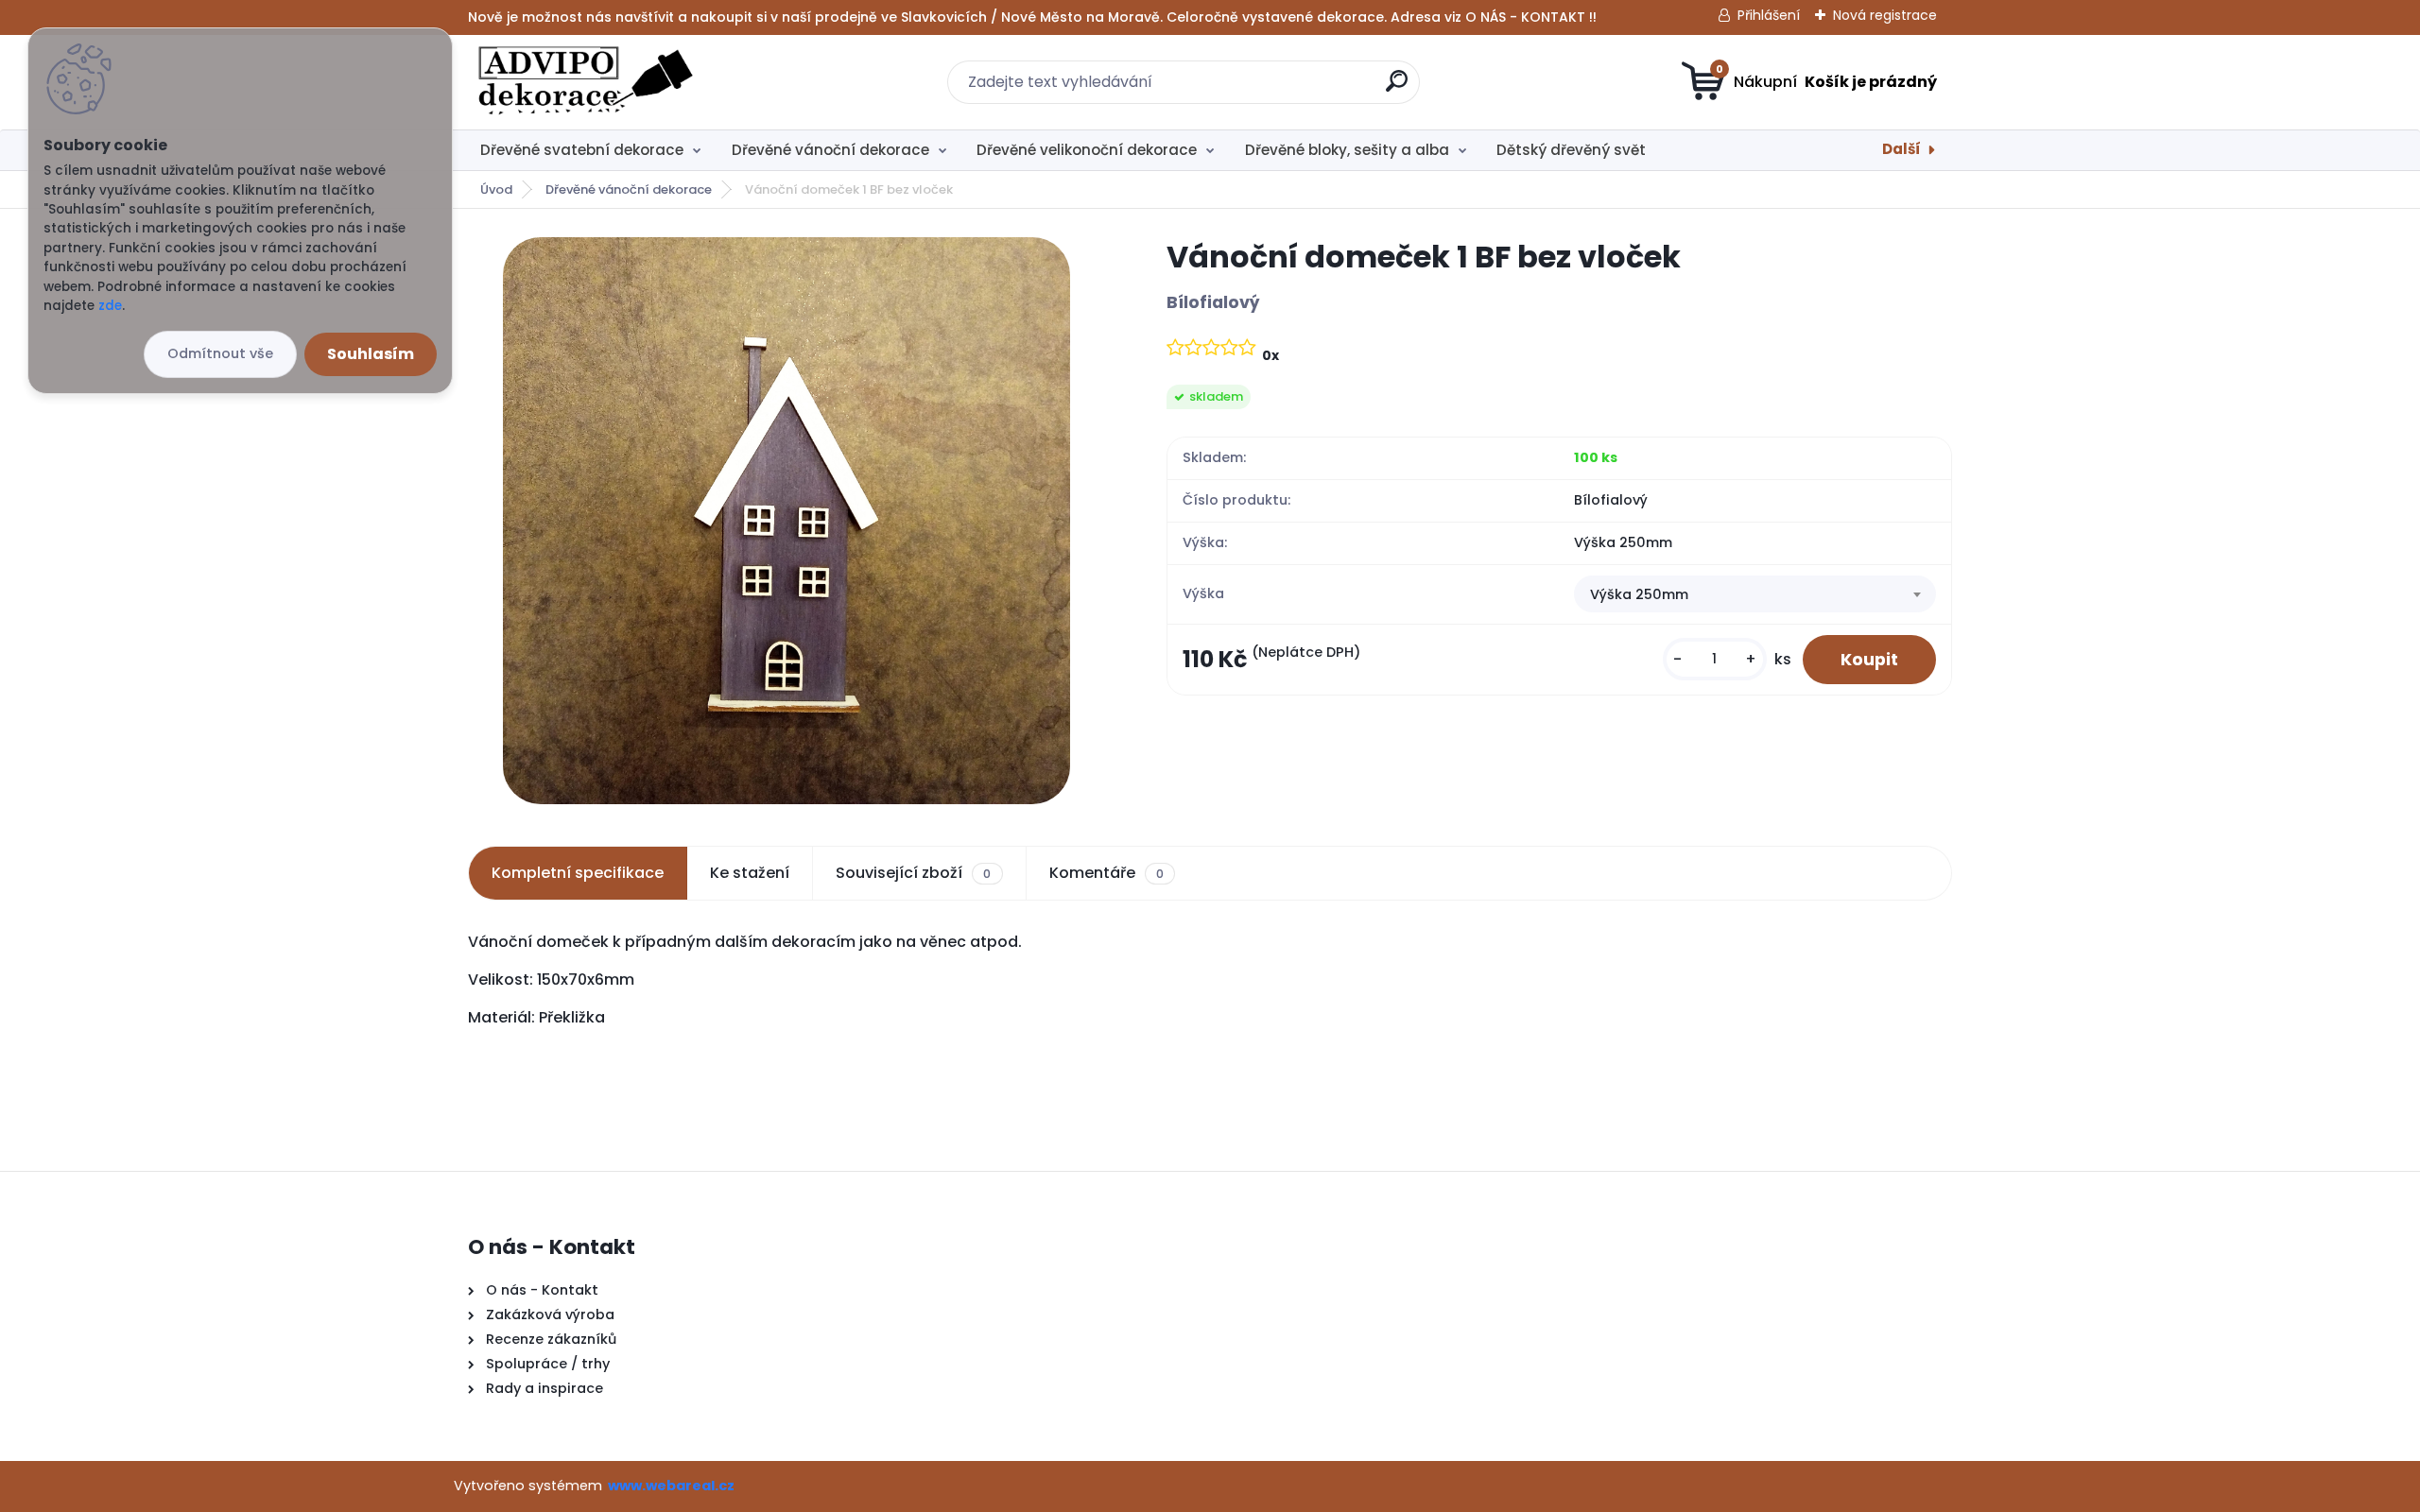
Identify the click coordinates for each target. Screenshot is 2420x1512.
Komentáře (1106, 873)
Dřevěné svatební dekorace (582, 150)
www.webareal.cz (671, 1486)
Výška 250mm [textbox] (1639, 594)
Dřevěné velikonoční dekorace (1087, 150)
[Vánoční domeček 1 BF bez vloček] (786, 521)
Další (1901, 149)
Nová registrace (1885, 15)
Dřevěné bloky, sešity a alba (1347, 150)
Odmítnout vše (220, 353)
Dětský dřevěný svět (1571, 150)
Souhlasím (371, 354)
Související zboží (913, 873)
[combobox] (1755, 594)
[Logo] (584, 82)
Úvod (496, 189)
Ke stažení (750, 873)
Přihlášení (1769, 15)
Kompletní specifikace (578, 873)
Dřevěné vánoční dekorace (830, 150)
